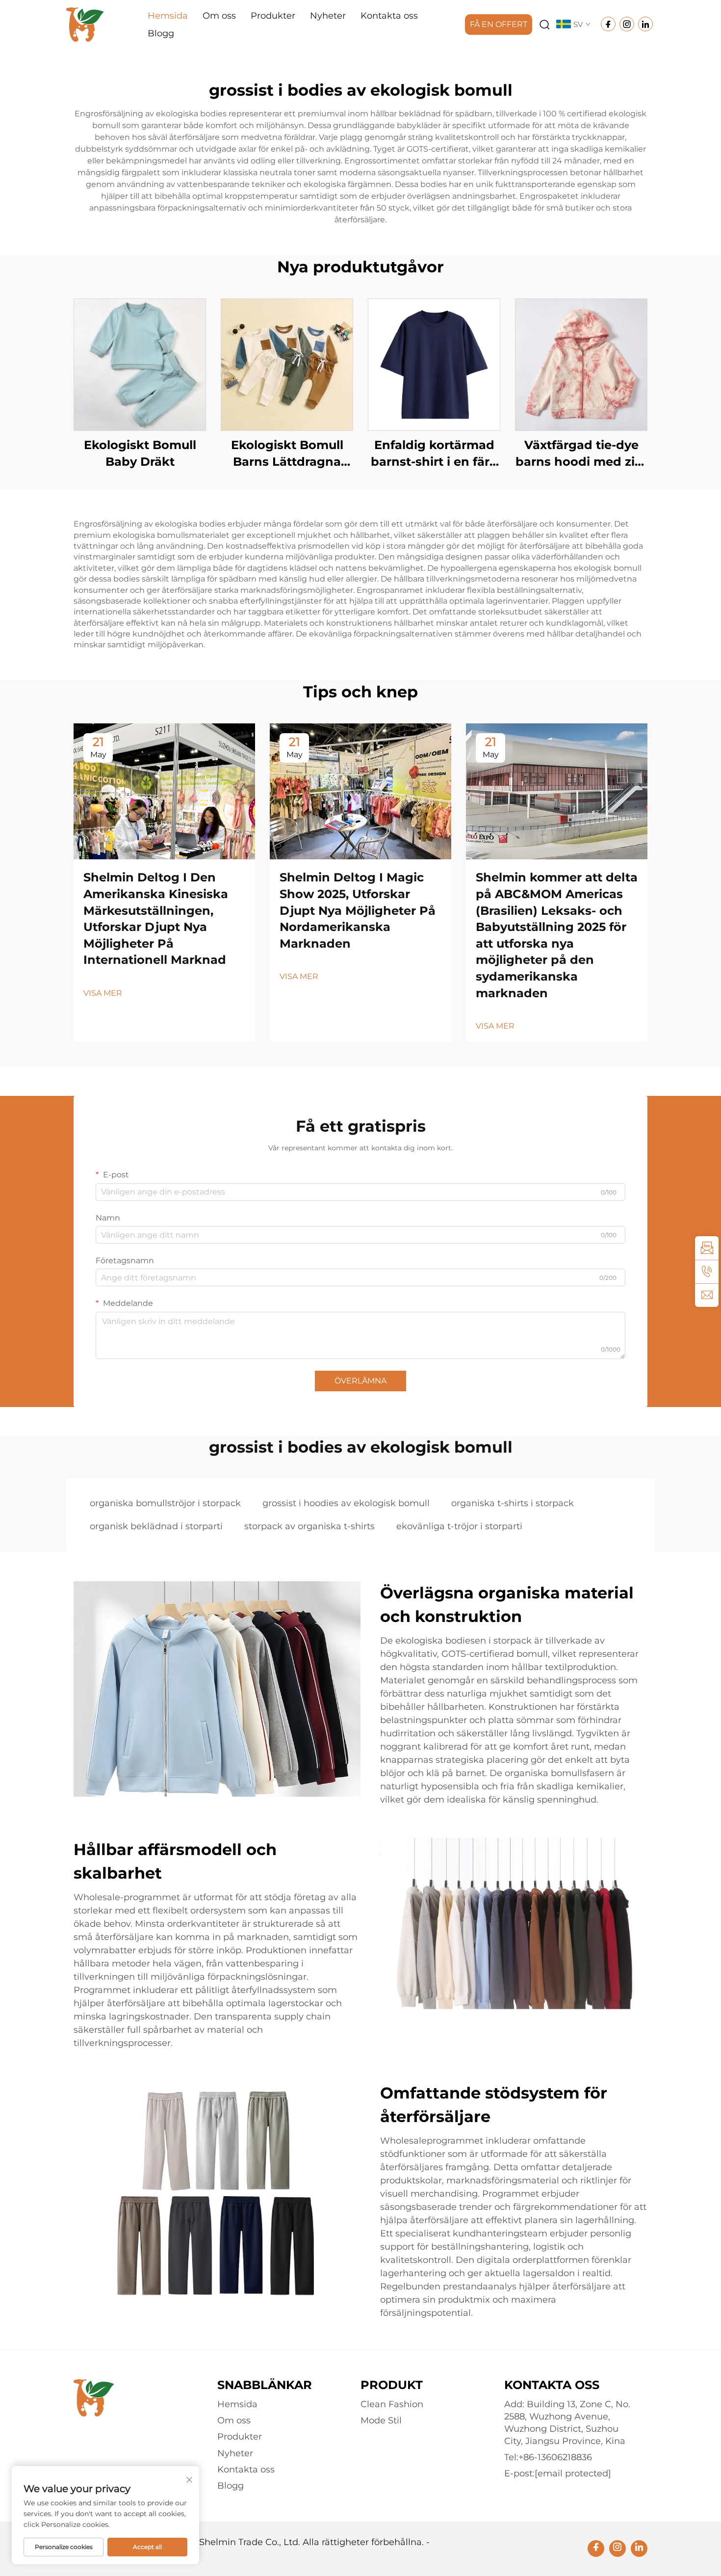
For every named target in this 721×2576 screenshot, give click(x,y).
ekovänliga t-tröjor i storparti (459, 1526)
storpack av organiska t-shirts (309, 1526)
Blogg (161, 33)
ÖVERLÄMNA (360, 1381)
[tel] (707, 1272)
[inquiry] (707, 1248)
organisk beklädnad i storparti (156, 1526)
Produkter (273, 16)
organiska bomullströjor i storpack (165, 1503)
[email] (707, 1295)
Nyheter (328, 16)
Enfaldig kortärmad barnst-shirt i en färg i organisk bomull (434, 454)
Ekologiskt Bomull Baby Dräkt (140, 453)
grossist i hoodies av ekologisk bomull (346, 1503)
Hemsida (168, 16)
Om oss (219, 16)
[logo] (85, 24)
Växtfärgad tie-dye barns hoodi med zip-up (581, 454)
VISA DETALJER (140, 364)
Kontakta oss (389, 16)
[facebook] (596, 2549)
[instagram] (618, 2549)
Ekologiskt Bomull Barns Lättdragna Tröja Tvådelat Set (287, 454)
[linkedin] (639, 2549)
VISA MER (103, 993)
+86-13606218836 (555, 2457)
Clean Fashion (392, 2404)
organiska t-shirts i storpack (513, 1503)
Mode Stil (381, 2420)
